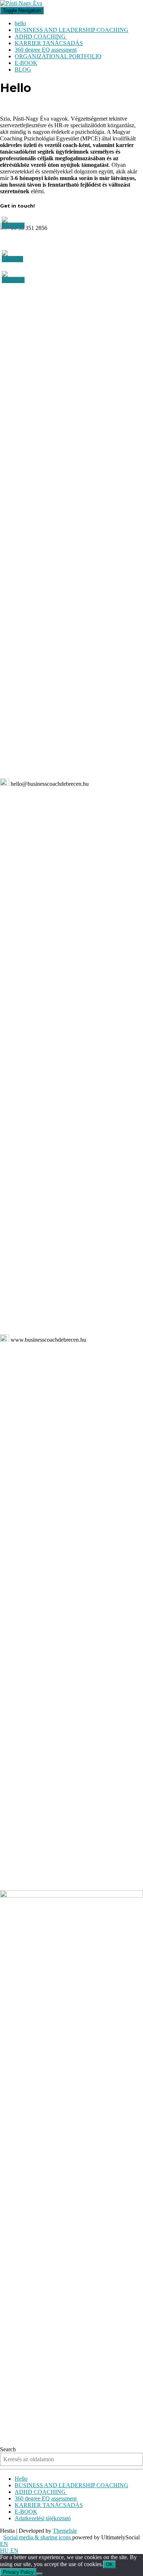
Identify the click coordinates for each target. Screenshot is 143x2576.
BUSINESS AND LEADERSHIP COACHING (71, 30)
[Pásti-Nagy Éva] (21, 3)
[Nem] (40, 2574)
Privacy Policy (18, 2572)
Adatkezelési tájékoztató (43, 2518)
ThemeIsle (65, 2531)
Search (8, 2449)
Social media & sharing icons (38, 2537)
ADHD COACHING (41, 36)
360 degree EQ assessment (46, 50)
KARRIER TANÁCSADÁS (49, 43)
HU (5, 2551)
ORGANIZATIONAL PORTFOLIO (58, 56)
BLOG (23, 69)
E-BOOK (26, 63)
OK (109, 2564)
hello (20, 23)
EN (4, 2544)
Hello (21, 2479)
